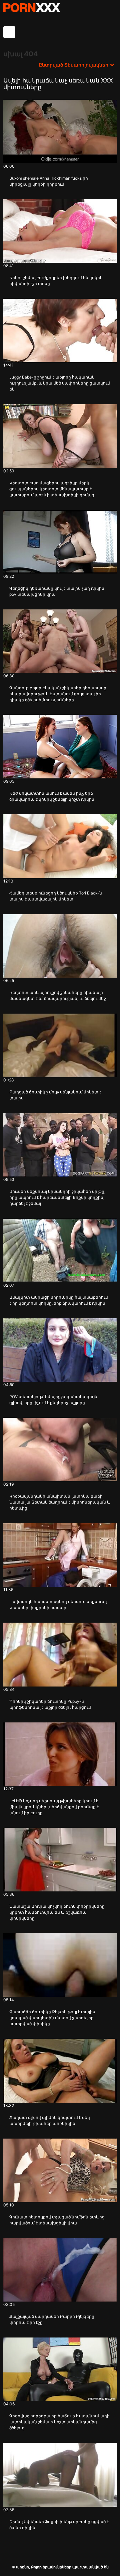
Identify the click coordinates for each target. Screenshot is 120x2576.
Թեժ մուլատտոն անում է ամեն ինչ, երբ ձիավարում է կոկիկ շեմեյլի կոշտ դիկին (52, 796)
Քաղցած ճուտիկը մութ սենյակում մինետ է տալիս (55, 1095)
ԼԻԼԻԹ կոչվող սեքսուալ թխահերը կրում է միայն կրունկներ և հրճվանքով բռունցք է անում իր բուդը (54, 1807)
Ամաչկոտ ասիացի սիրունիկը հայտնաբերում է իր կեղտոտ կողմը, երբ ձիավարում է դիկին (59, 1300)
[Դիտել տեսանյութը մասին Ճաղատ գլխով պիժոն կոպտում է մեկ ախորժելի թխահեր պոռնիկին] (60, 2071)
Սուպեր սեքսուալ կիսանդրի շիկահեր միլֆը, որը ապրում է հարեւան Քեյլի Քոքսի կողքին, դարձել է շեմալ (57, 1197)
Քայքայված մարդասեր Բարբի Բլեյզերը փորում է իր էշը (52, 2319)
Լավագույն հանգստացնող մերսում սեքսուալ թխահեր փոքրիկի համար (58, 1605)
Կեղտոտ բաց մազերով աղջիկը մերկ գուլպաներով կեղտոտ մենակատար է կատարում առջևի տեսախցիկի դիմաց (52, 489)
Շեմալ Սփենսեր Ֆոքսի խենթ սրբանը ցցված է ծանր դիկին (59, 2525)
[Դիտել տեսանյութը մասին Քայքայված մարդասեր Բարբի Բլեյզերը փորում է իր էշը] (60, 2270)
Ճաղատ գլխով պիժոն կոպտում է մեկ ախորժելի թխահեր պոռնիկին (50, 2120)
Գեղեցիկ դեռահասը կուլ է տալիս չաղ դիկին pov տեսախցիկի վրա (57, 591)
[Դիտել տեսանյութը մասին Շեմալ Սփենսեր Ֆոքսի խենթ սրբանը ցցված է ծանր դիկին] (60, 2475)
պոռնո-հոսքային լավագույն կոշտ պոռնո (32, 8)
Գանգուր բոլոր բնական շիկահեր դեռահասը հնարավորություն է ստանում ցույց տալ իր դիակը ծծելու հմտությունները (58, 694)
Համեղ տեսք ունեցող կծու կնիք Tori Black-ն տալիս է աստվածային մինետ (56, 896)
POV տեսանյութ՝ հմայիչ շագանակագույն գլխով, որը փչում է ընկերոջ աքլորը (53, 1400)
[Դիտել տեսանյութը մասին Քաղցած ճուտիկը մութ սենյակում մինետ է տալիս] (60, 1045)
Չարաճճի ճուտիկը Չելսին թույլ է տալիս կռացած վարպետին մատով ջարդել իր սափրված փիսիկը (52, 2018)
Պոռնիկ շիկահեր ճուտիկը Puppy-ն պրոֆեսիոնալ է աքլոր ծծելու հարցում (50, 1704)
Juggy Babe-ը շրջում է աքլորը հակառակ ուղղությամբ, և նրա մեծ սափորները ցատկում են (60, 383)
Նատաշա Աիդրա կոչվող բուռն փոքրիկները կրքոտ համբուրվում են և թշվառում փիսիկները (57, 1912)
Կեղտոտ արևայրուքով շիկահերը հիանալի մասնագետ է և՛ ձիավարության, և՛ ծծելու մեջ (58, 995)
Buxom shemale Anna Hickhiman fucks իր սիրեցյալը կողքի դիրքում (49, 181)
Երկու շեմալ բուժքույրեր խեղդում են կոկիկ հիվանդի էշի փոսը (56, 281)
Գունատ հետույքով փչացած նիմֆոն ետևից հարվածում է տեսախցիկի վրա (57, 2220)
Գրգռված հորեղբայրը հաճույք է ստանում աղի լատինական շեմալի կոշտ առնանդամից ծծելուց (59, 2422)
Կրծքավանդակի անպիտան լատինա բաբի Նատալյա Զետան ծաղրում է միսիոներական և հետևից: (60, 1502)
